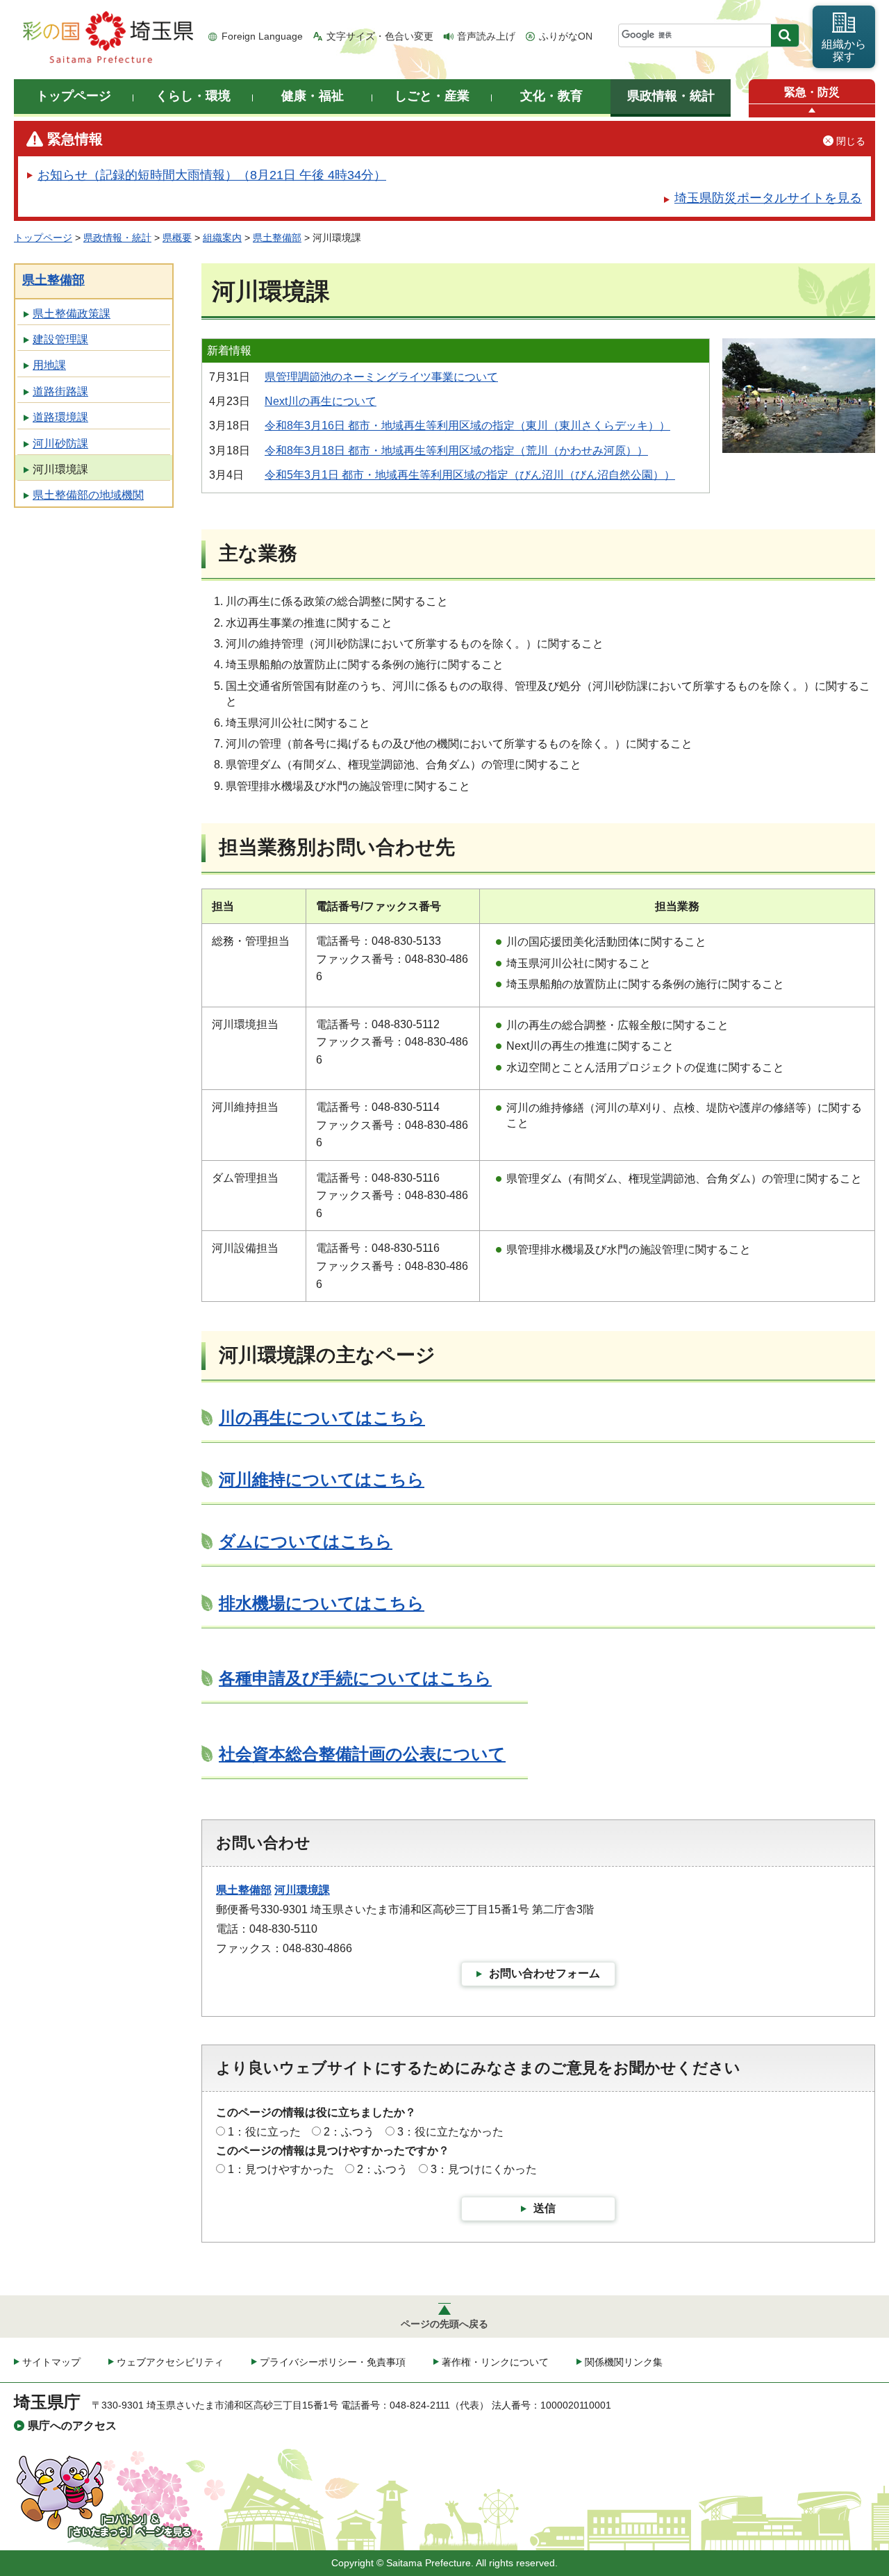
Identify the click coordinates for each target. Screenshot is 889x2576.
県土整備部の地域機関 (88, 495)
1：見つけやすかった (281, 2169)
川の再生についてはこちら (322, 1418)
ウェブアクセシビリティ (170, 2362)
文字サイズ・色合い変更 (380, 36)
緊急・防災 (812, 92)
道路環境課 (60, 417)
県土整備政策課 (72, 314)
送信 (545, 2208)
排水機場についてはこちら (322, 1603)
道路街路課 (60, 391)
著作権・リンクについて (495, 2362)
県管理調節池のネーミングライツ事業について (381, 377)
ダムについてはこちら (306, 1541)
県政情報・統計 (117, 238)
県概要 (177, 238)
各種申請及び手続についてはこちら (355, 1678)
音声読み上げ (486, 36)
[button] (812, 111)
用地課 (49, 365)
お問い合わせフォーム (545, 1973)
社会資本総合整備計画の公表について (362, 1754)
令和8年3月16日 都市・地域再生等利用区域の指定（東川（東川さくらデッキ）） (467, 426)
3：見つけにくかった (484, 2169)
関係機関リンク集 (624, 2362)
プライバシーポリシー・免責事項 (333, 2362)
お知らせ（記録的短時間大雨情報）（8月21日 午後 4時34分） (212, 175)
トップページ (43, 238)
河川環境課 (60, 469)
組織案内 (222, 238)
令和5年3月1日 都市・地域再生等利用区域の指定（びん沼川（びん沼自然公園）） (470, 475)
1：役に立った (264, 2132)
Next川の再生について (321, 401)
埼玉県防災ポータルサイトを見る (768, 198)
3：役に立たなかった (450, 2132)
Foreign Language (262, 36)
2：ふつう (349, 2132)
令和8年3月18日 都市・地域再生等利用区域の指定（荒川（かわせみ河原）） (456, 451)
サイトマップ (51, 2362)
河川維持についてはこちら (322, 1479)
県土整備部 (277, 238)
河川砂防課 (60, 444)
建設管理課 (60, 339)
